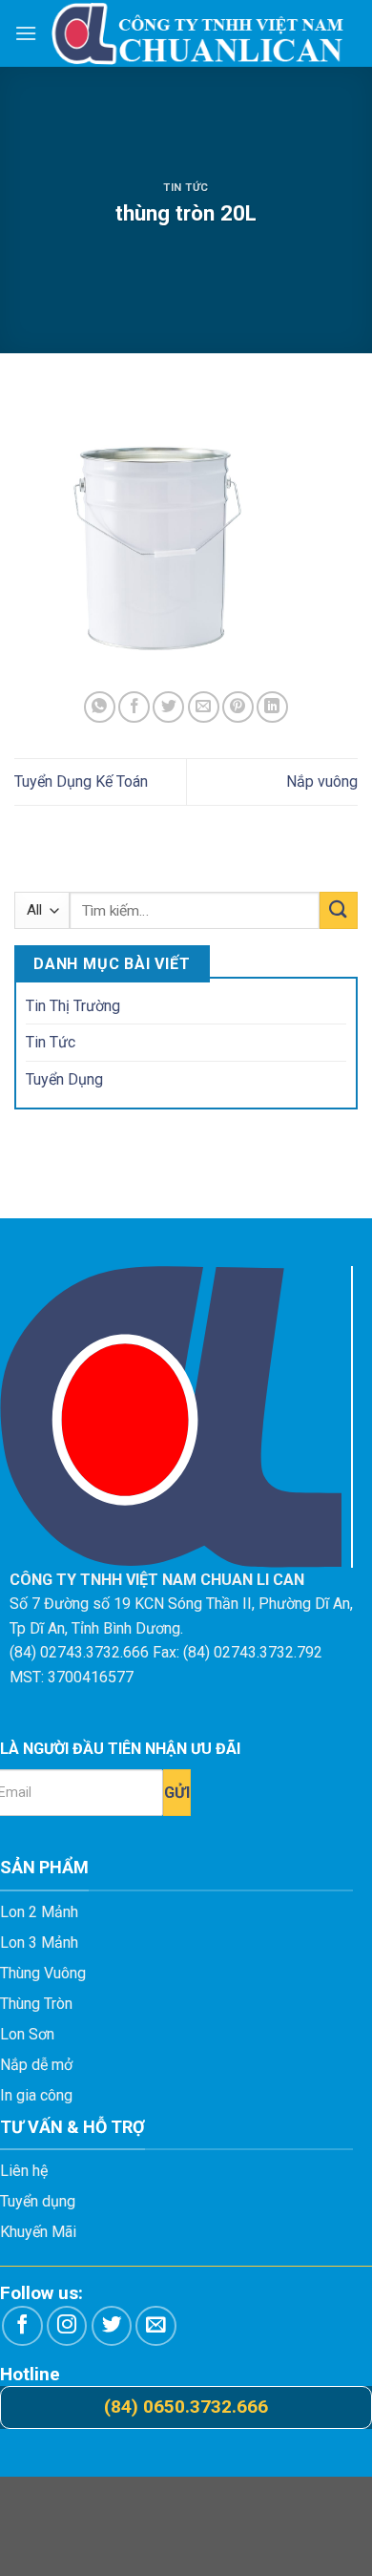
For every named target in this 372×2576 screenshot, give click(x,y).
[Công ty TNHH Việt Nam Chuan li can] (197, 33)
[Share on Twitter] (168, 707)
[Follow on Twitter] (112, 2326)
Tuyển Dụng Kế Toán (81, 781)
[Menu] (26, 33)
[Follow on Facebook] (22, 2326)
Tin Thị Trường (73, 1006)
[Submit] (339, 910)
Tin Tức (186, 188)
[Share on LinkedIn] (272, 707)
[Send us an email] (156, 2326)
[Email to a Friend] (204, 707)
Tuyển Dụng (64, 1079)
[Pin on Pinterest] (238, 707)
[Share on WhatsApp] (100, 707)
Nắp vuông (322, 781)
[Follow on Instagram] (67, 2326)
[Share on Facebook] (134, 707)
